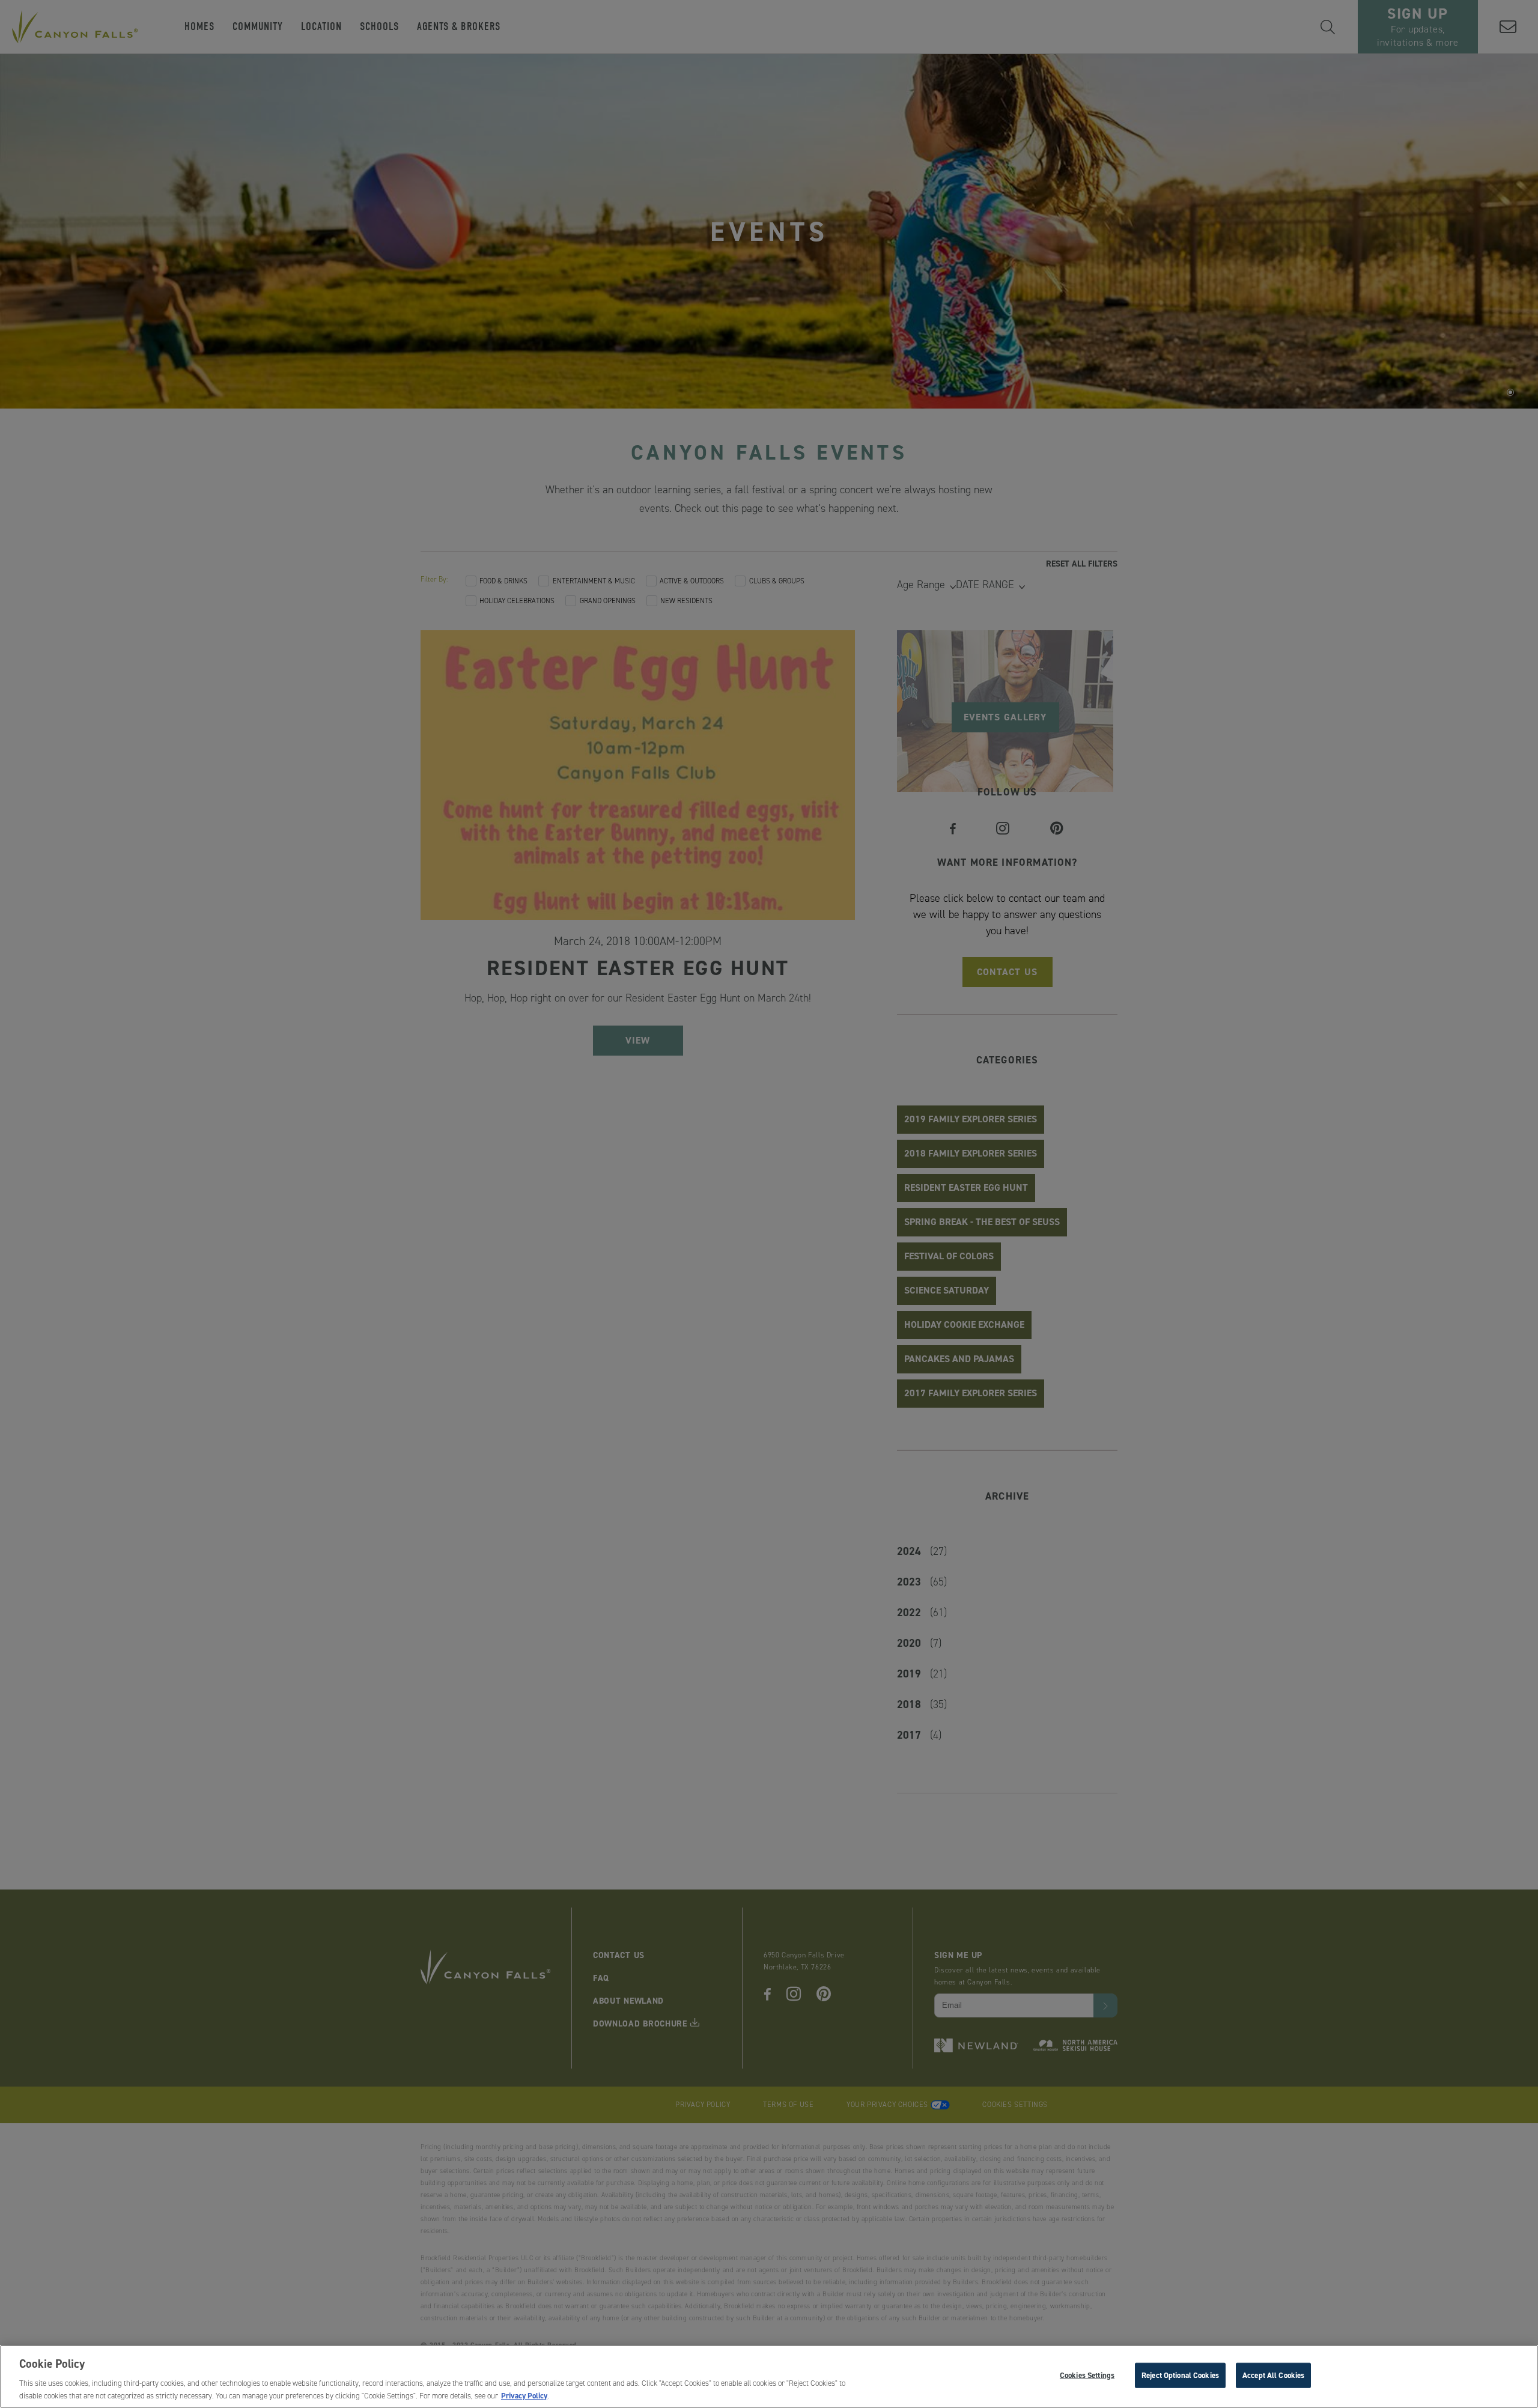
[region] (769, 2376)
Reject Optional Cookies (1180, 2375)
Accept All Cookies (1273, 2375)
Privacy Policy (524, 2395)
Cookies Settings (1087, 2375)
